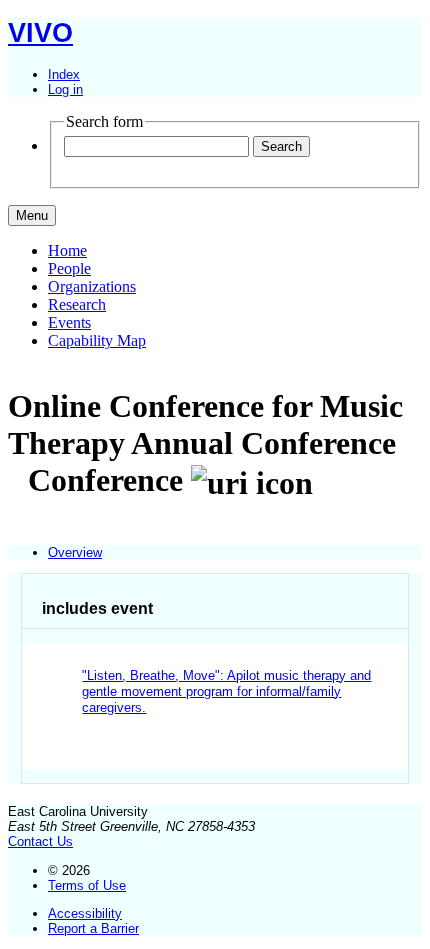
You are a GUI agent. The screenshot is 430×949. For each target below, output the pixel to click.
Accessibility (85, 913)
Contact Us (40, 841)
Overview (75, 552)
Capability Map (97, 340)
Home (67, 250)
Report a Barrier (93, 928)
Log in (65, 89)
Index (64, 74)
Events (69, 322)
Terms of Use (87, 885)
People (69, 268)
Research (77, 304)
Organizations (92, 286)
